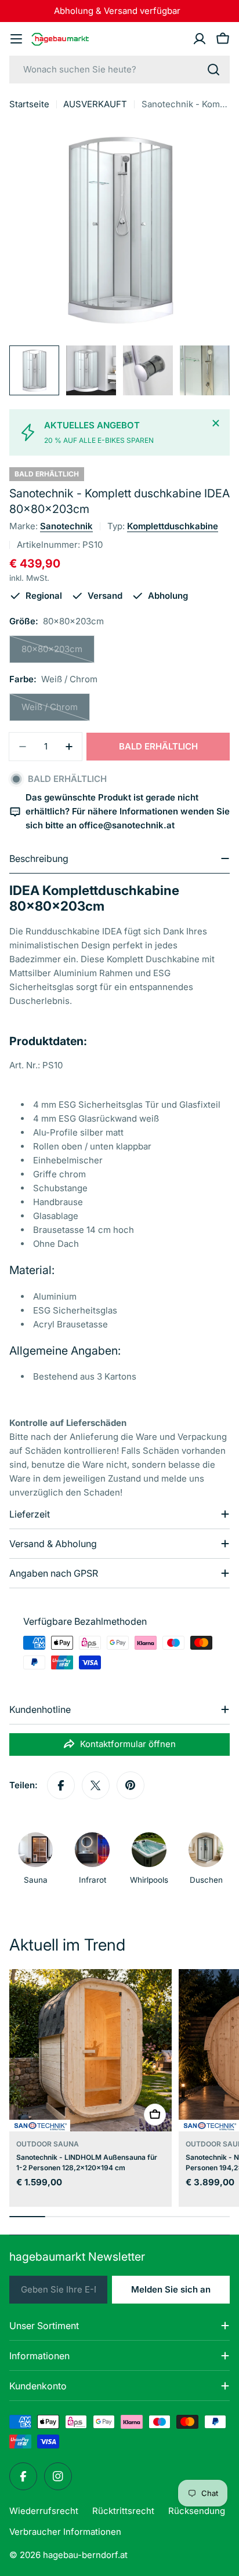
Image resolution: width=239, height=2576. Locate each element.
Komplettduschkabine (173, 526)
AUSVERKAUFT (95, 104)
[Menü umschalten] (16, 39)
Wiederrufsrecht (44, 2511)
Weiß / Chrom (56, 711)
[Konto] (200, 39)
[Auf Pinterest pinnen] (131, 1785)
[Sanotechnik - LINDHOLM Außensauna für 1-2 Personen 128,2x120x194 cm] (90, 2050)
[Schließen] (216, 423)
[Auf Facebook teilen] (61, 1785)
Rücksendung (197, 2511)
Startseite (29, 104)
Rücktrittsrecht (123, 2511)
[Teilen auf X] (96, 1785)
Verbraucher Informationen (65, 2532)
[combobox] (119, 70)
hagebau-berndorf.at (85, 2555)
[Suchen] (213, 70)
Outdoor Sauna (48, 2144)
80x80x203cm (58, 653)
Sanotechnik (66, 526)
